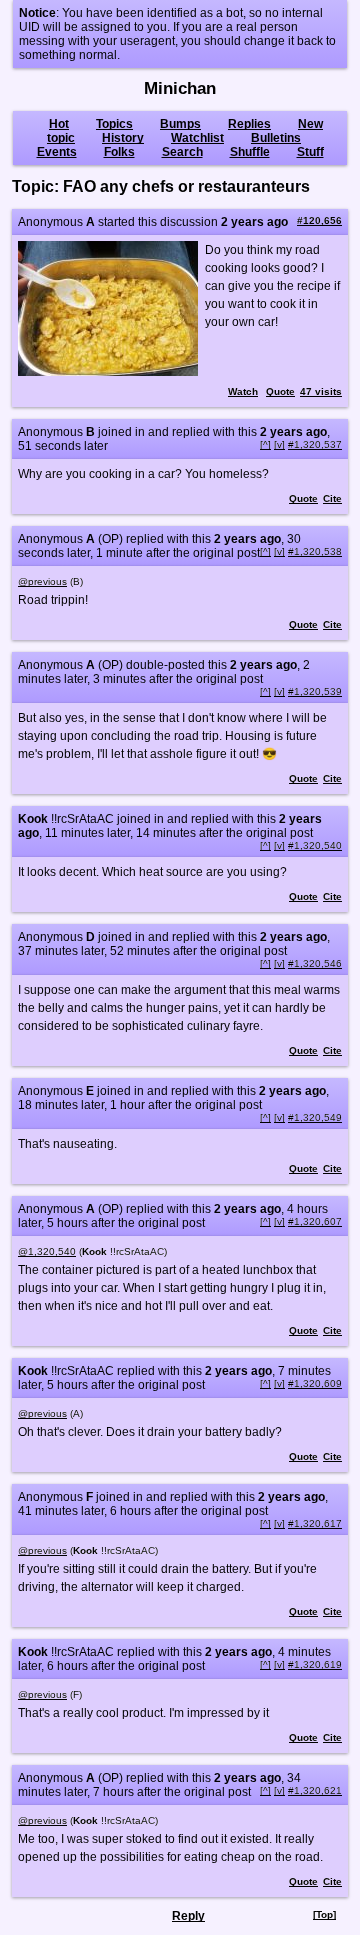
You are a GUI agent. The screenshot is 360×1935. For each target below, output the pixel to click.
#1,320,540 (315, 845)
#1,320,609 (315, 1383)
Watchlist (197, 138)
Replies (249, 124)
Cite (332, 498)
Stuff (310, 152)
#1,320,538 (315, 551)
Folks (119, 152)
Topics (114, 124)
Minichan (180, 88)
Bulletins (276, 138)
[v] (279, 444)
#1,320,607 (315, 1221)
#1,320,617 (315, 1523)
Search (182, 152)
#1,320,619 (315, 1664)
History (123, 138)
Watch (243, 391)
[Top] (324, 1914)
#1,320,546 (315, 963)
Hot (59, 124)
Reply (188, 1916)
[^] (265, 444)
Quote (280, 391)
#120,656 (319, 220)
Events (57, 152)
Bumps (180, 124)
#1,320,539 (315, 691)
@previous (42, 581)
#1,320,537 (315, 444)
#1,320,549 (315, 1117)
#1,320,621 (315, 1790)
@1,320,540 (47, 1251)
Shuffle (250, 152)
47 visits (321, 391)
